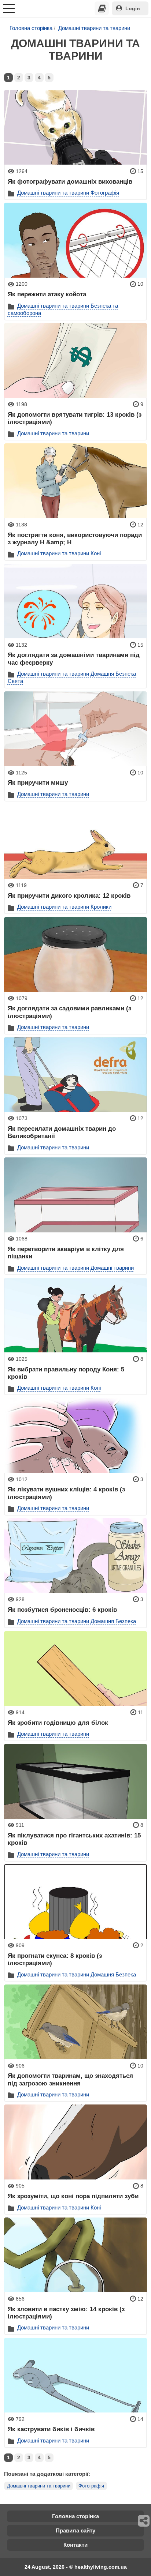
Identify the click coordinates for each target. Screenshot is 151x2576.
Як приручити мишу (38, 782)
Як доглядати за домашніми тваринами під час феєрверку (74, 658)
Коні (96, 553)
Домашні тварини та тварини (94, 28)
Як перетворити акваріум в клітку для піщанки (66, 1253)
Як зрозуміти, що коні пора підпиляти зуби (73, 2196)
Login (133, 8)
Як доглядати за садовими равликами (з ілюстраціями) (69, 1012)
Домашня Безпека (113, 674)
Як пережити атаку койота (47, 294)
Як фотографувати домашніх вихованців (70, 181)
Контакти (75, 2545)
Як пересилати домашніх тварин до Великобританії (62, 1132)
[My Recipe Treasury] (102, 8)
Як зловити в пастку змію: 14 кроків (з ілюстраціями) (66, 2313)
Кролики (101, 907)
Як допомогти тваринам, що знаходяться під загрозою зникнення (70, 2079)
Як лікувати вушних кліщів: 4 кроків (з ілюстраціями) (66, 1493)
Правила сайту (75, 2530)
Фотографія (105, 193)
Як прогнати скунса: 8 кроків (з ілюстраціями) (55, 1959)
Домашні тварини (112, 1268)
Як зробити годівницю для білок (58, 1723)
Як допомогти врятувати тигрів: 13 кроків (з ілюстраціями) (75, 418)
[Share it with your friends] (144, 2521)
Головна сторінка (31, 28)
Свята (15, 681)
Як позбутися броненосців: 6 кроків (62, 1610)
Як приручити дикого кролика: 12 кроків (69, 895)
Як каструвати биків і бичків (51, 2429)
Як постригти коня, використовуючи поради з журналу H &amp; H (75, 538)
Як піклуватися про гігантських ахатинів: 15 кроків (74, 1839)
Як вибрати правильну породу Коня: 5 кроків (66, 1373)
